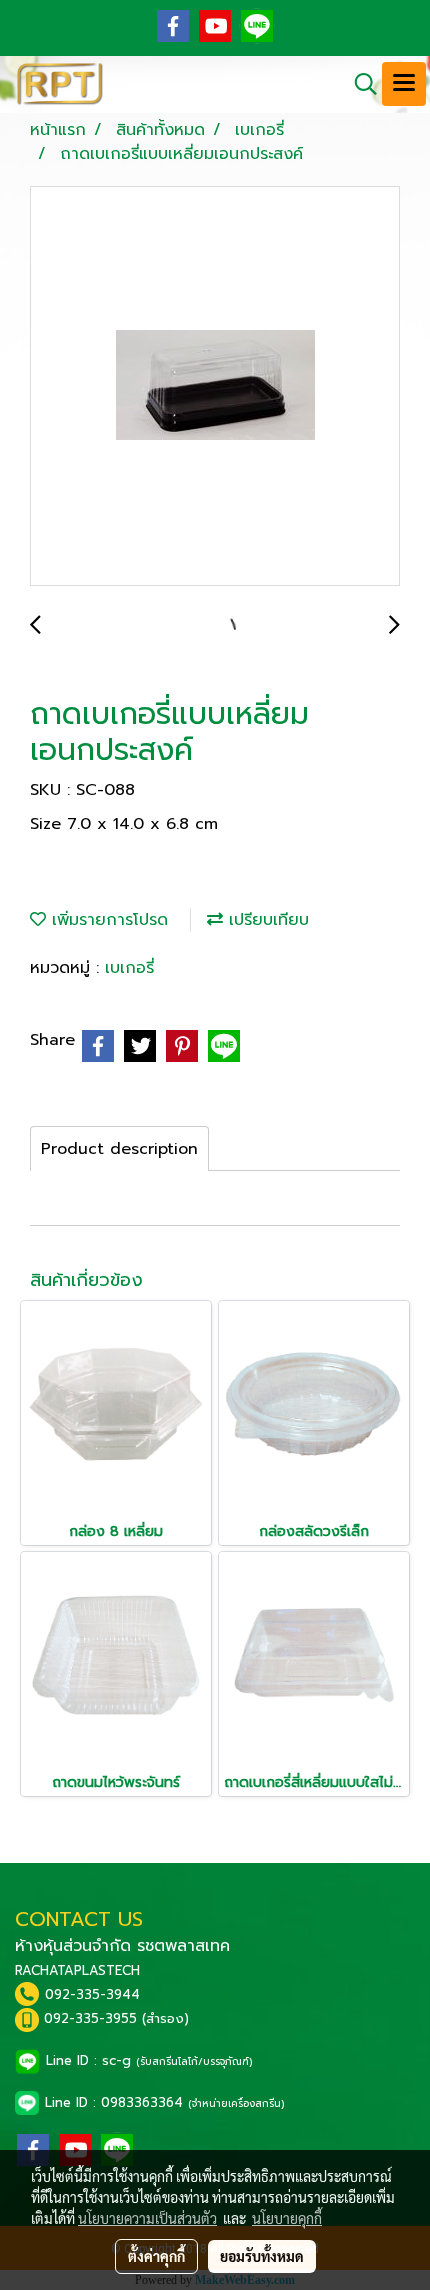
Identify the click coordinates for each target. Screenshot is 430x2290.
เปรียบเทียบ (266, 920)
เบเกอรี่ (129, 968)
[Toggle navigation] (404, 84)
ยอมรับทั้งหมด (262, 2256)
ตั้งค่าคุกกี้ (156, 2256)
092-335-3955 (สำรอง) (116, 2018)
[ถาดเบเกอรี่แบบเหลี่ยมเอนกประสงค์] (215, 387)
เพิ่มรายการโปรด (107, 920)
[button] (359, 84)
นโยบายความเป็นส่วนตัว (147, 2218)
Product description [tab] (119, 1149)
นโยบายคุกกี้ (287, 2218)
